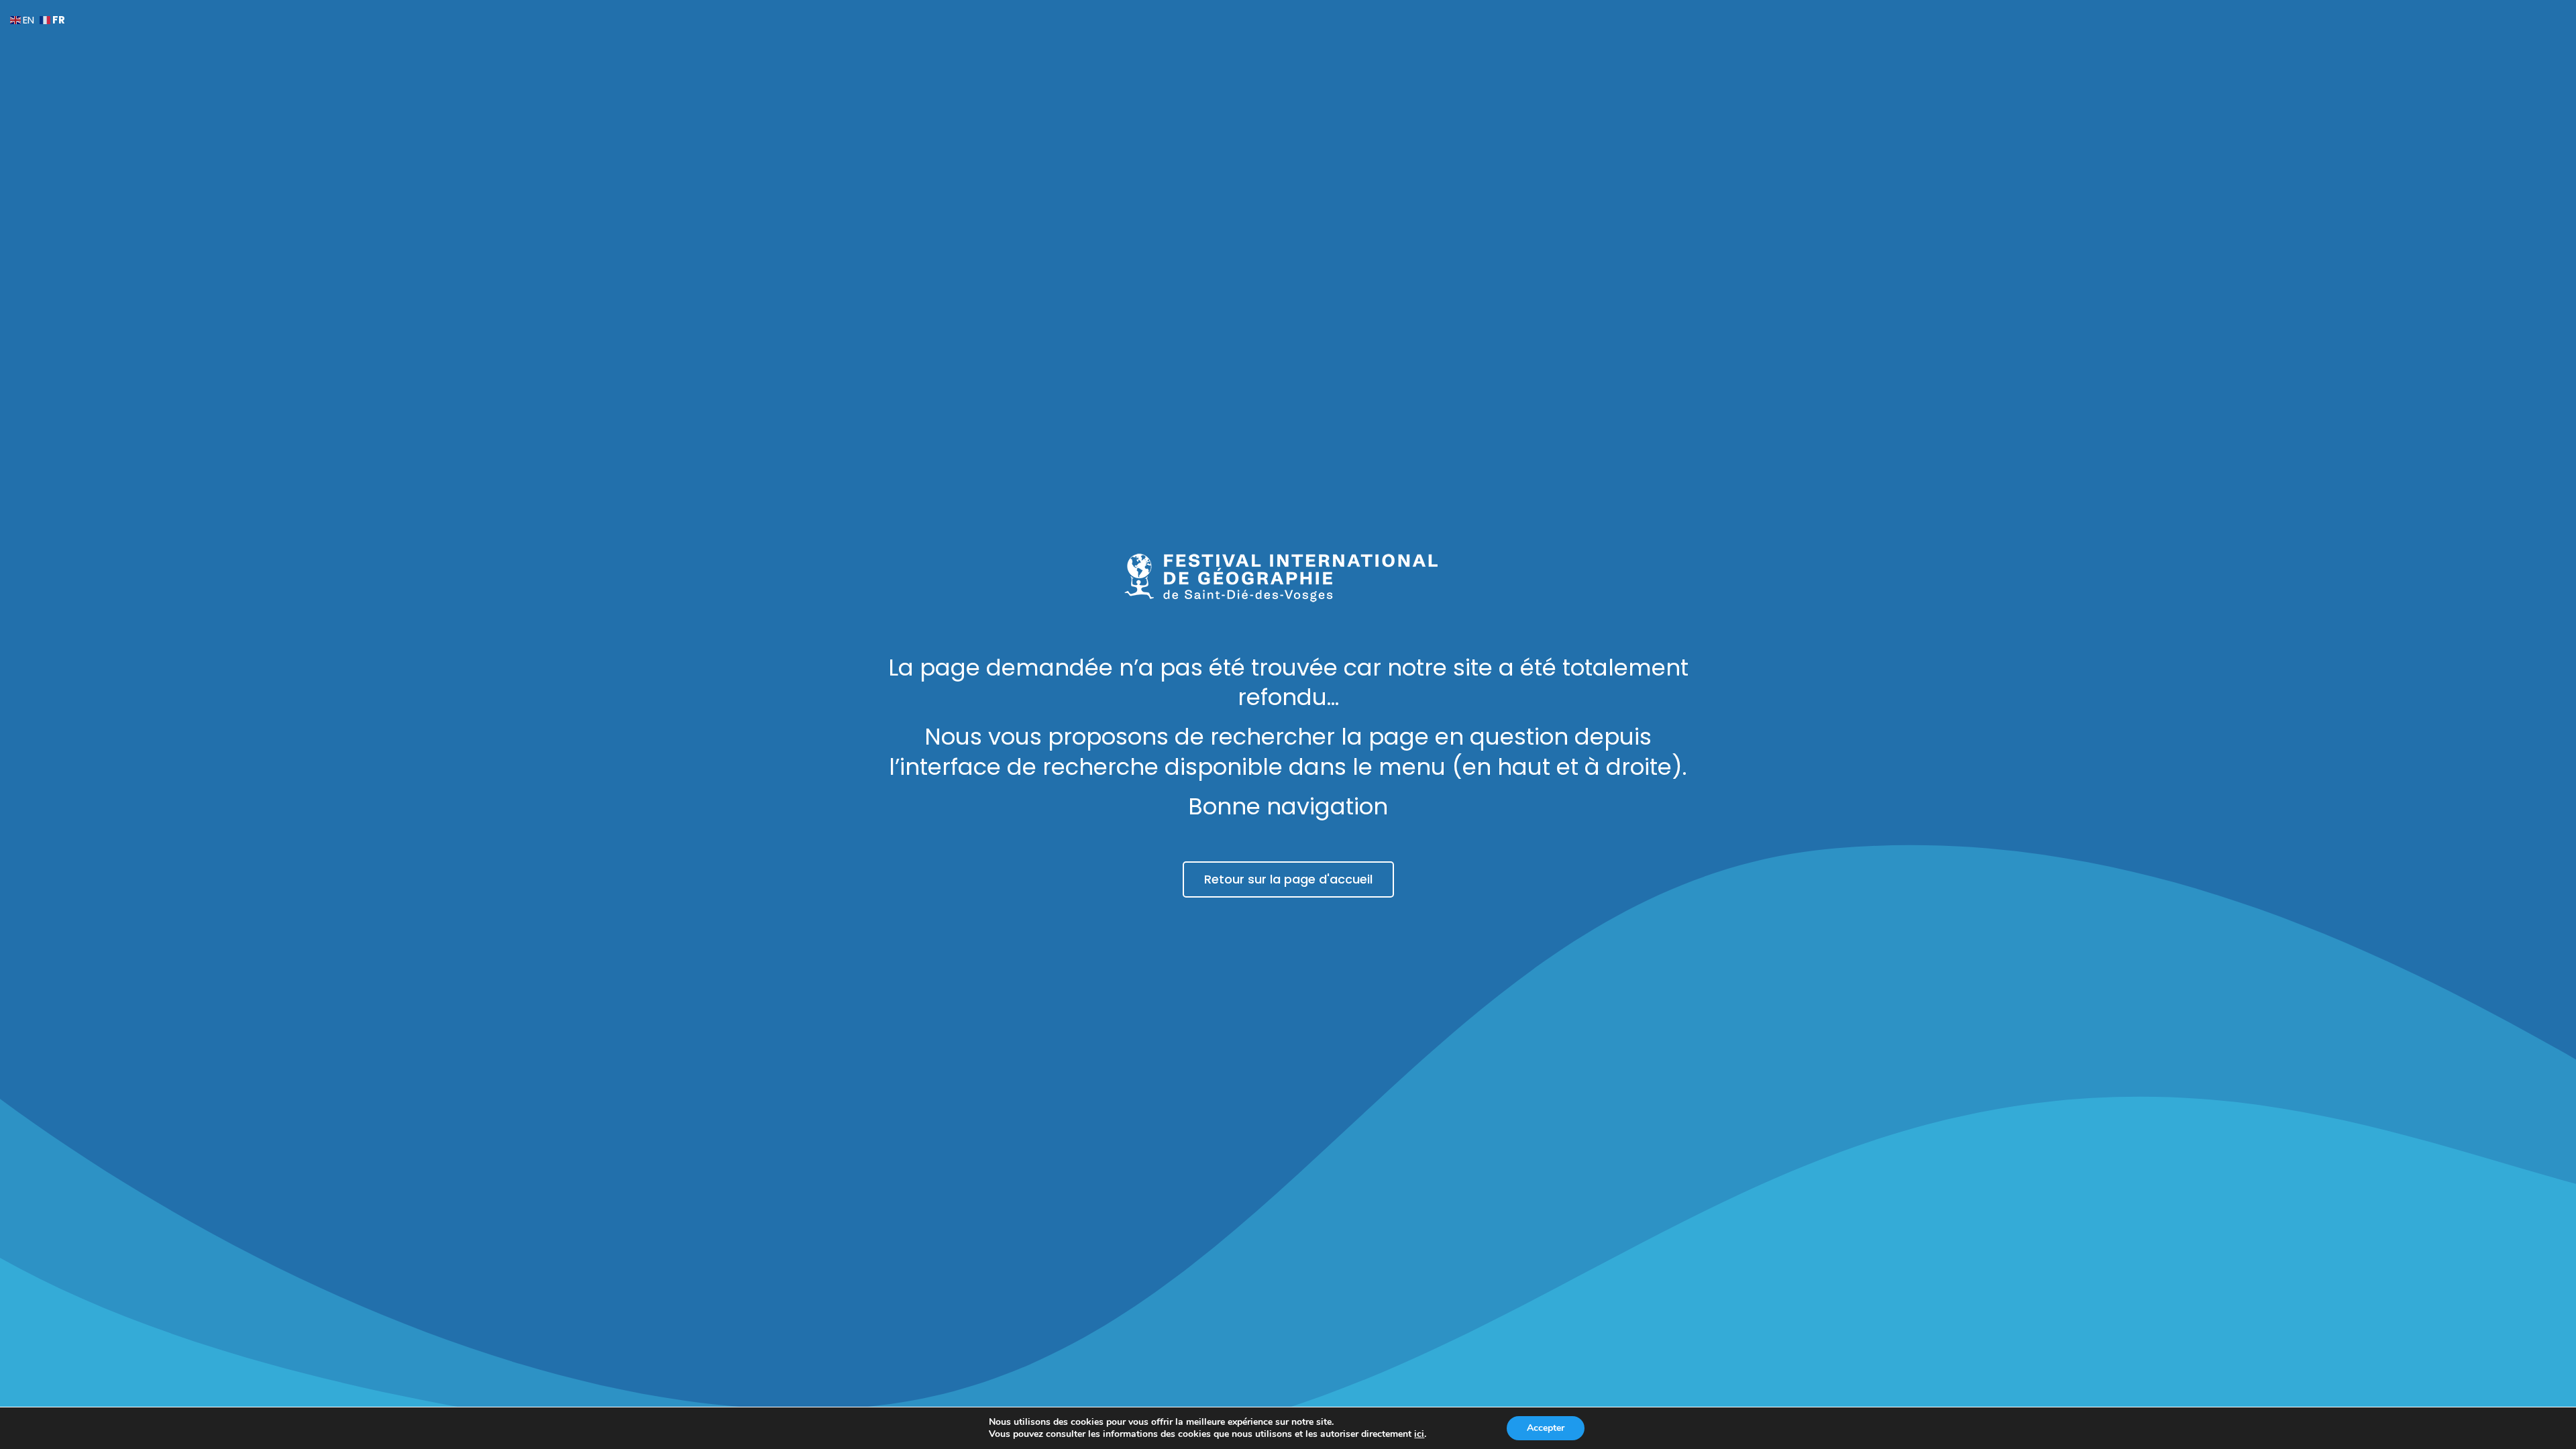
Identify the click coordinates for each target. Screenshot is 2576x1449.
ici (1419, 1434)
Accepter (1546, 1428)
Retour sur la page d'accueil (1288, 879)
